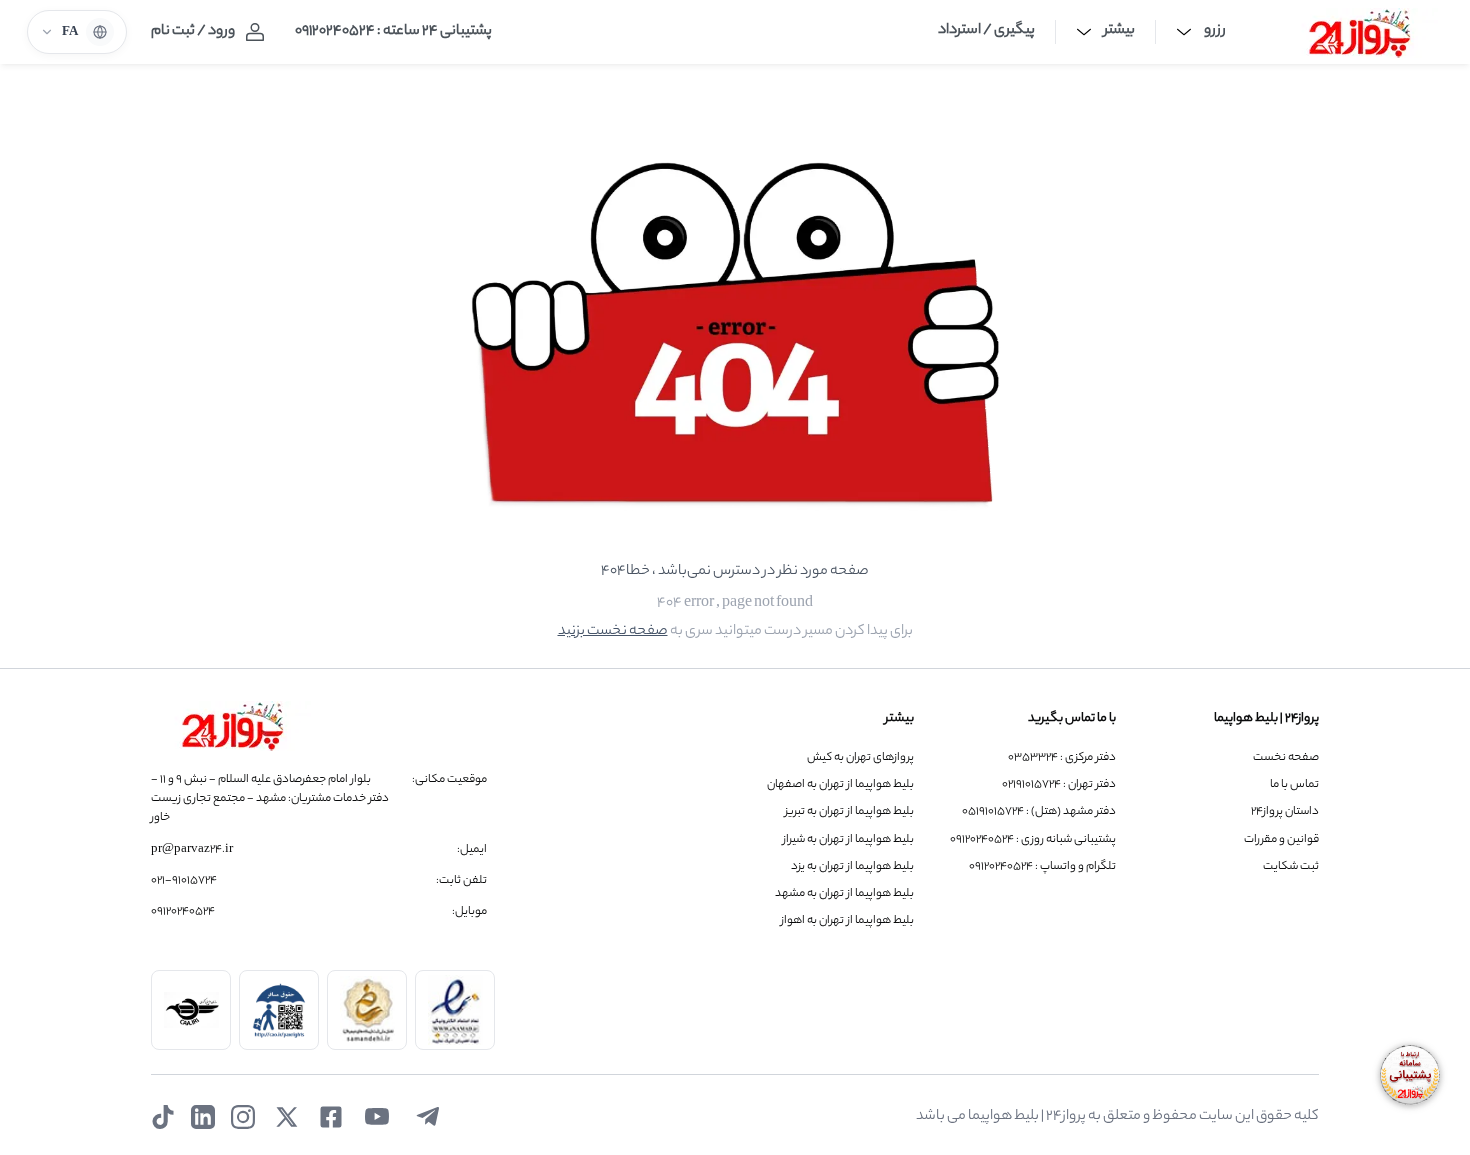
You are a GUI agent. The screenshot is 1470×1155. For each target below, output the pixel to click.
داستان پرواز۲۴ (1285, 812)
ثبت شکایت (1291, 867)
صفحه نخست (1286, 758)
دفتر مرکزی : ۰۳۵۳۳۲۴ (1062, 758)
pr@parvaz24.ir (192, 850)
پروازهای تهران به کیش (860, 758)
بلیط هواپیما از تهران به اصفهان (840, 785)
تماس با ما (1294, 785)
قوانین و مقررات (1281, 840)
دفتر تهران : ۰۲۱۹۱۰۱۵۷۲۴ (1059, 785)
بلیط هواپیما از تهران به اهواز (847, 921)
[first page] (1360, 32)
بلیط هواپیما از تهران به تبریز (849, 812)
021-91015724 (184, 881)
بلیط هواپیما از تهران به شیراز (848, 840)
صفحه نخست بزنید (613, 632)
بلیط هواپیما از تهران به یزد (852, 867)
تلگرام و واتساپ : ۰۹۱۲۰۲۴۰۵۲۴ (1042, 867)
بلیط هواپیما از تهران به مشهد (844, 894)
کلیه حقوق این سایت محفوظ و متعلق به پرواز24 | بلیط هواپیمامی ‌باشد (1117, 1117)
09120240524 (183, 912)
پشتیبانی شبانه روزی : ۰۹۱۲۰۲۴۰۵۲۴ (1033, 840)
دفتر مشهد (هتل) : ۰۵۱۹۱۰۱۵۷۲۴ (1039, 812)
